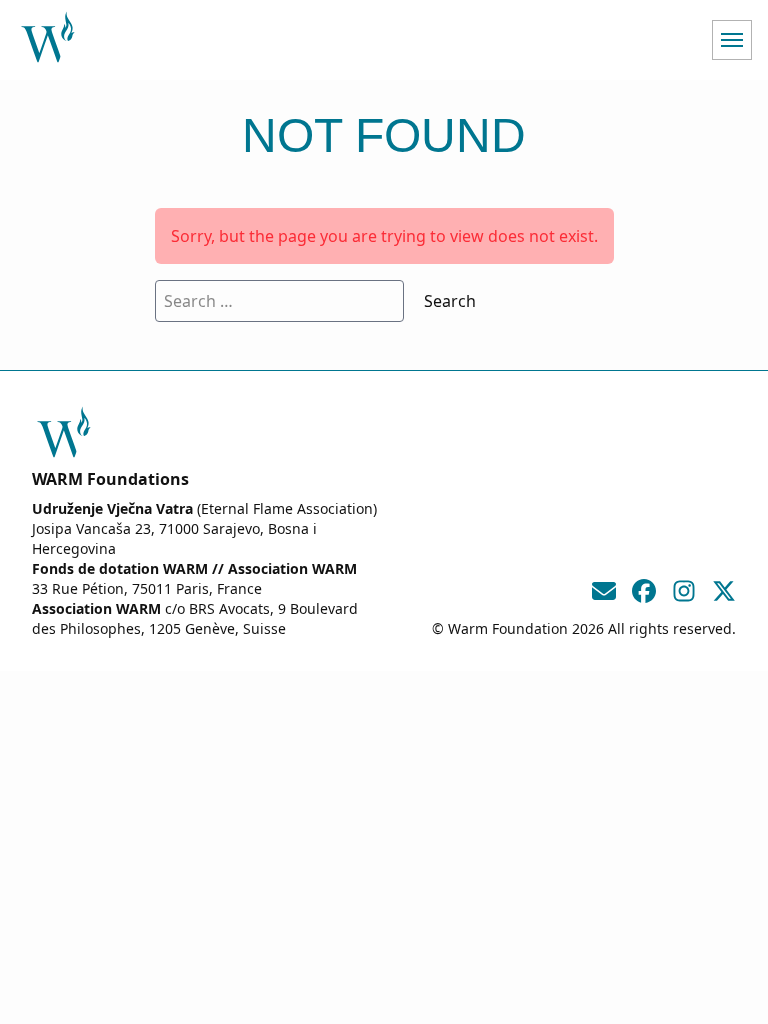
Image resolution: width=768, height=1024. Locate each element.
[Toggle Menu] (732, 40)
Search (450, 301)
